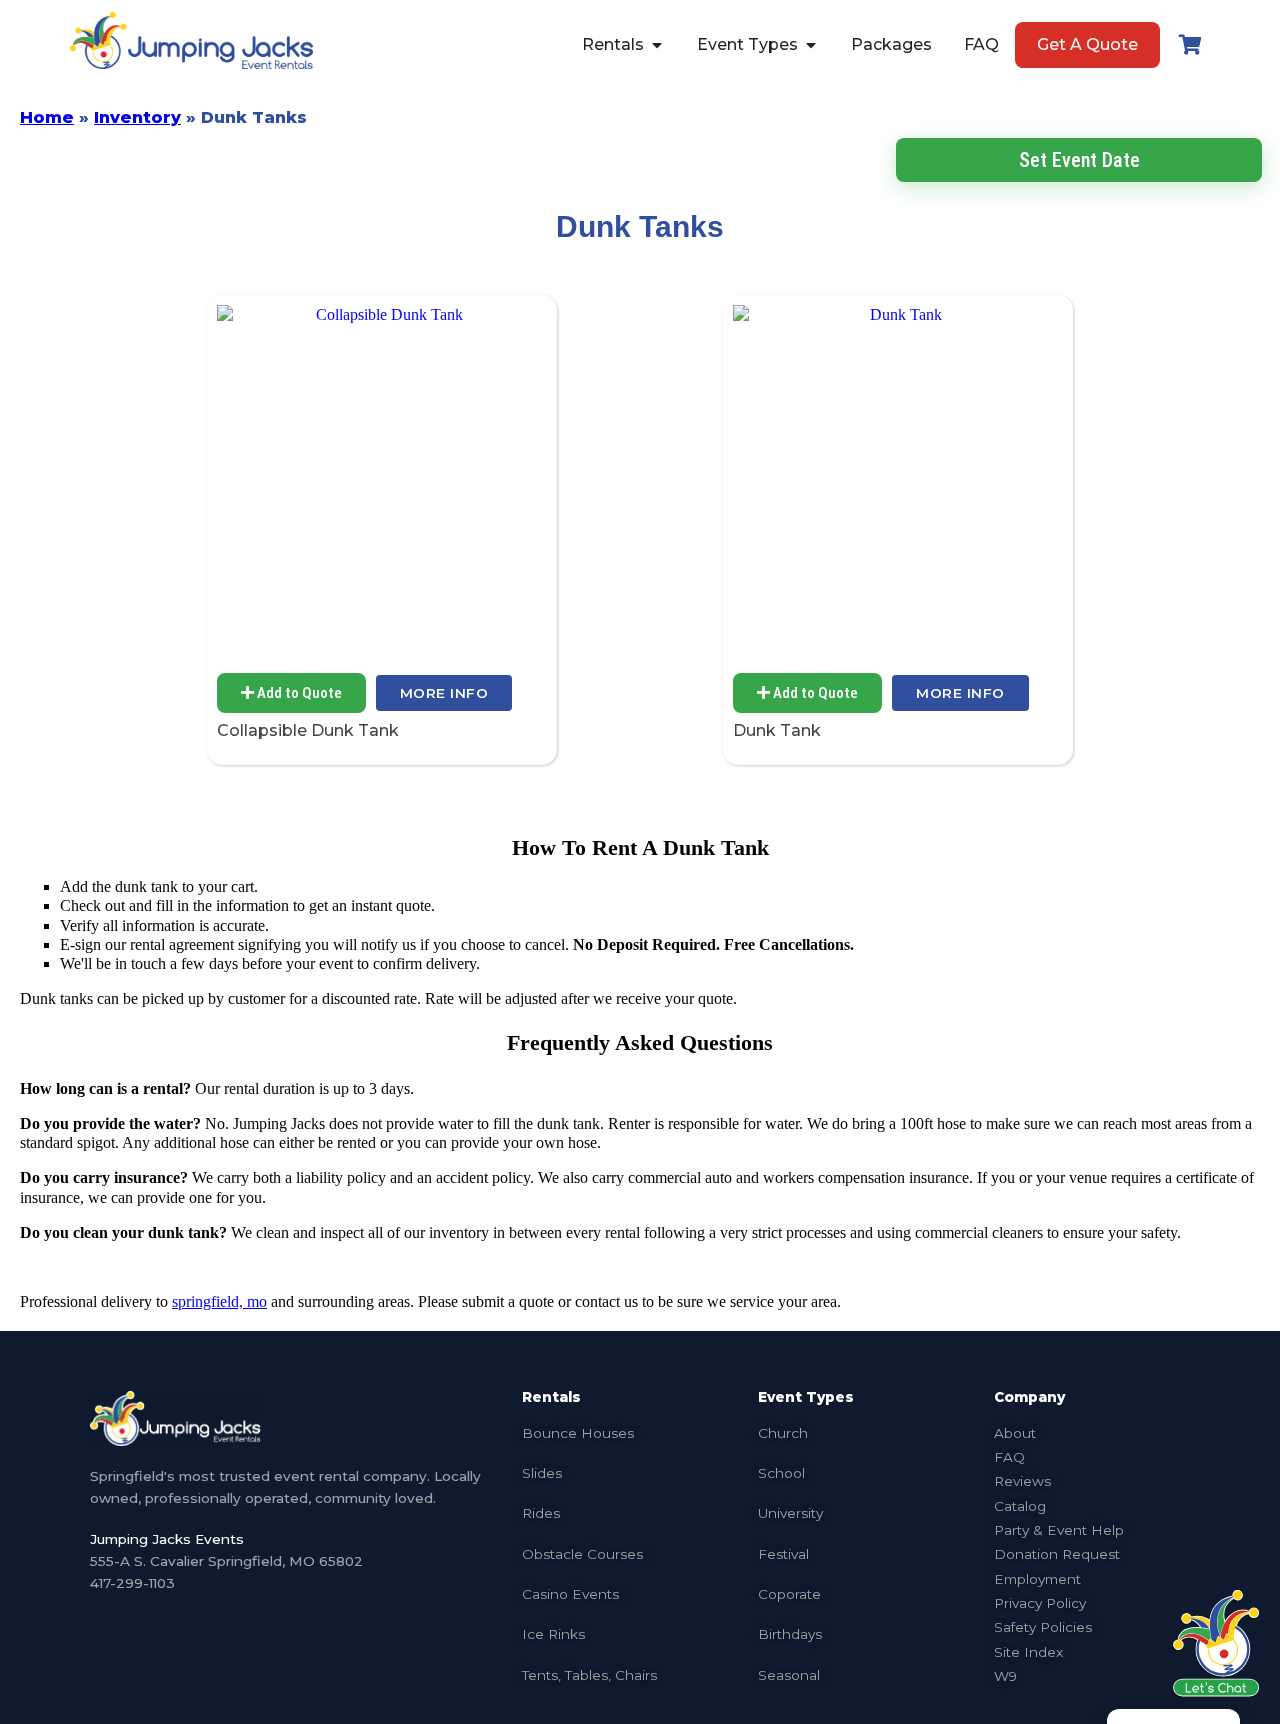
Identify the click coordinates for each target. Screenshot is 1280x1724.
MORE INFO (444, 693)
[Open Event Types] (811, 45)
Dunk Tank (777, 730)
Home (47, 117)
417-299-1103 (132, 1583)
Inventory (137, 117)
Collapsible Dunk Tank (308, 730)
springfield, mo (219, 1301)
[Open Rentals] (657, 45)
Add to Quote (298, 693)
